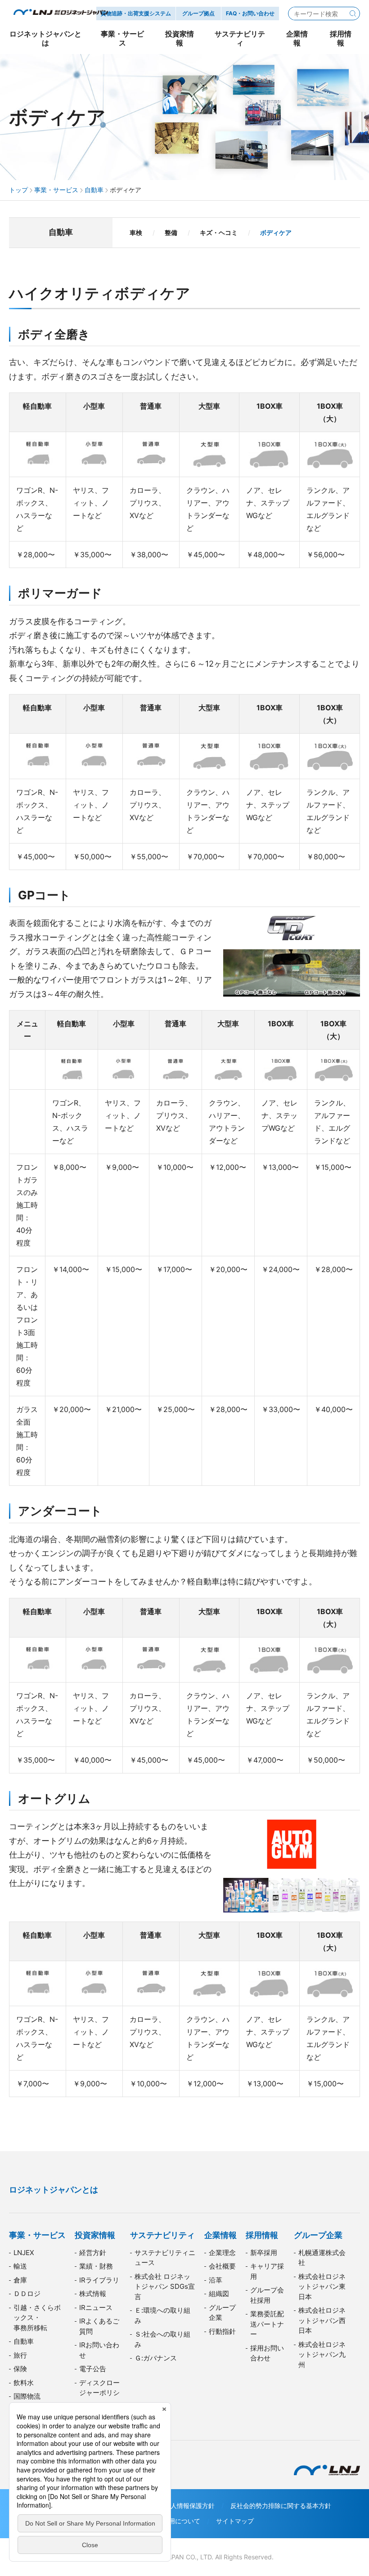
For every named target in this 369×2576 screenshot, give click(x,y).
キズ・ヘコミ (219, 232)
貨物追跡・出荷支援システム (136, 13)
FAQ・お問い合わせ (250, 13)
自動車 (94, 190)
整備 (171, 232)
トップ (18, 190)
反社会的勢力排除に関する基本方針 (281, 2506)
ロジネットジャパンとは (54, 2190)
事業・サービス (56, 190)
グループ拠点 (198, 13)
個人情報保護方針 (189, 2506)
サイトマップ (235, 2521)
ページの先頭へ (351, 2176)
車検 (136, 232)
